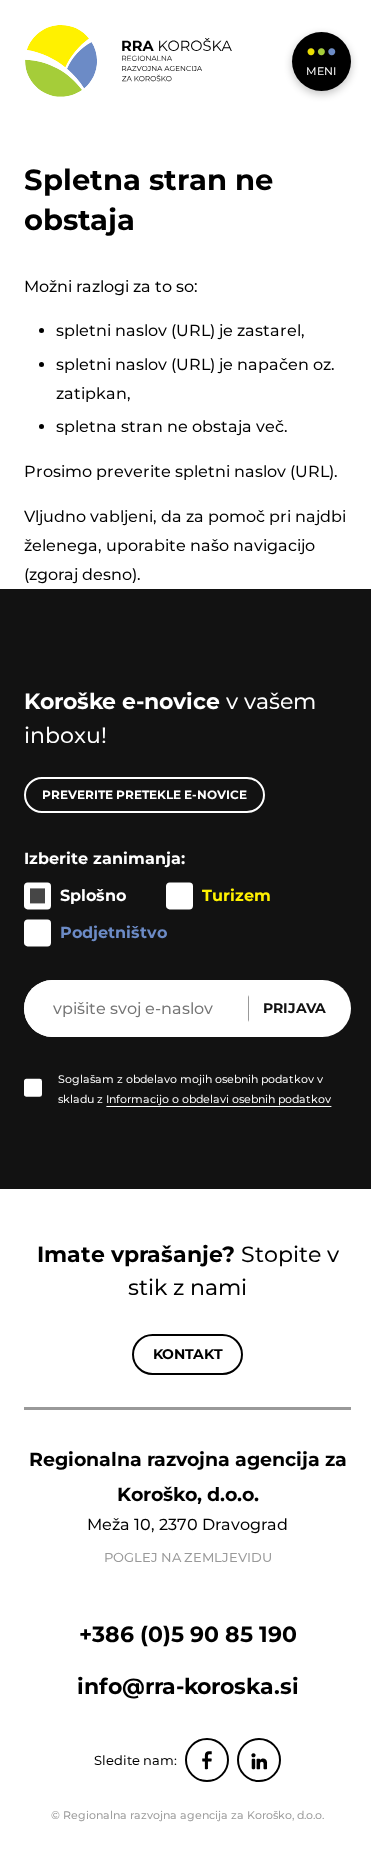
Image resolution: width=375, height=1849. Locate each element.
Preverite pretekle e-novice (144, 794)
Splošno (93, 895)
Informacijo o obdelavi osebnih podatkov (218, 1099)
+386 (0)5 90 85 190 (188, 1634)
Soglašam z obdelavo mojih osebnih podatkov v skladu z (194, 1089)
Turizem (236, 895)
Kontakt (188, 1354)
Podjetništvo (113, 932)
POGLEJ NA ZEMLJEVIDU (188, 1557)
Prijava (294, 1008)
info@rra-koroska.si (188, 1686)
